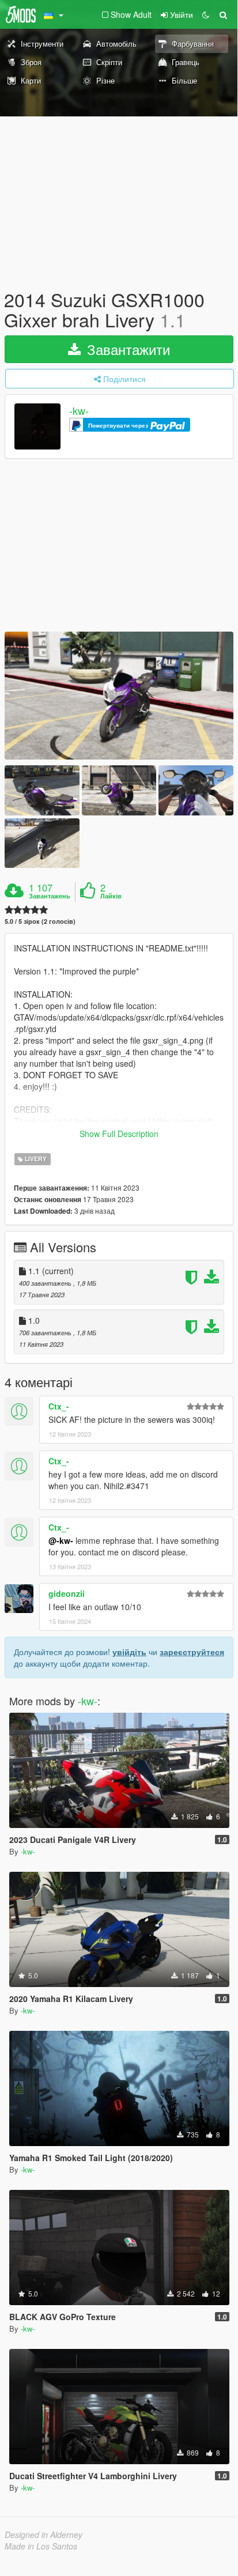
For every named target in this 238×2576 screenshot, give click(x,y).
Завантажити (126, 349)
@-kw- (61, 1540)
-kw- (79, 411)
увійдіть (129, 1652)
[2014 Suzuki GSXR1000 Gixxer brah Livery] (119, 696)
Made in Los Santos (41, 2546)
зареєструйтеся (192, 1652)
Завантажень (50, 896)
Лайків (111, 896)
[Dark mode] (206, 14)
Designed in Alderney (44, 2535)
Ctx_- (59, 1406)
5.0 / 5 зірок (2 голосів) (40, 921)
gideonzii (67, 1593)
